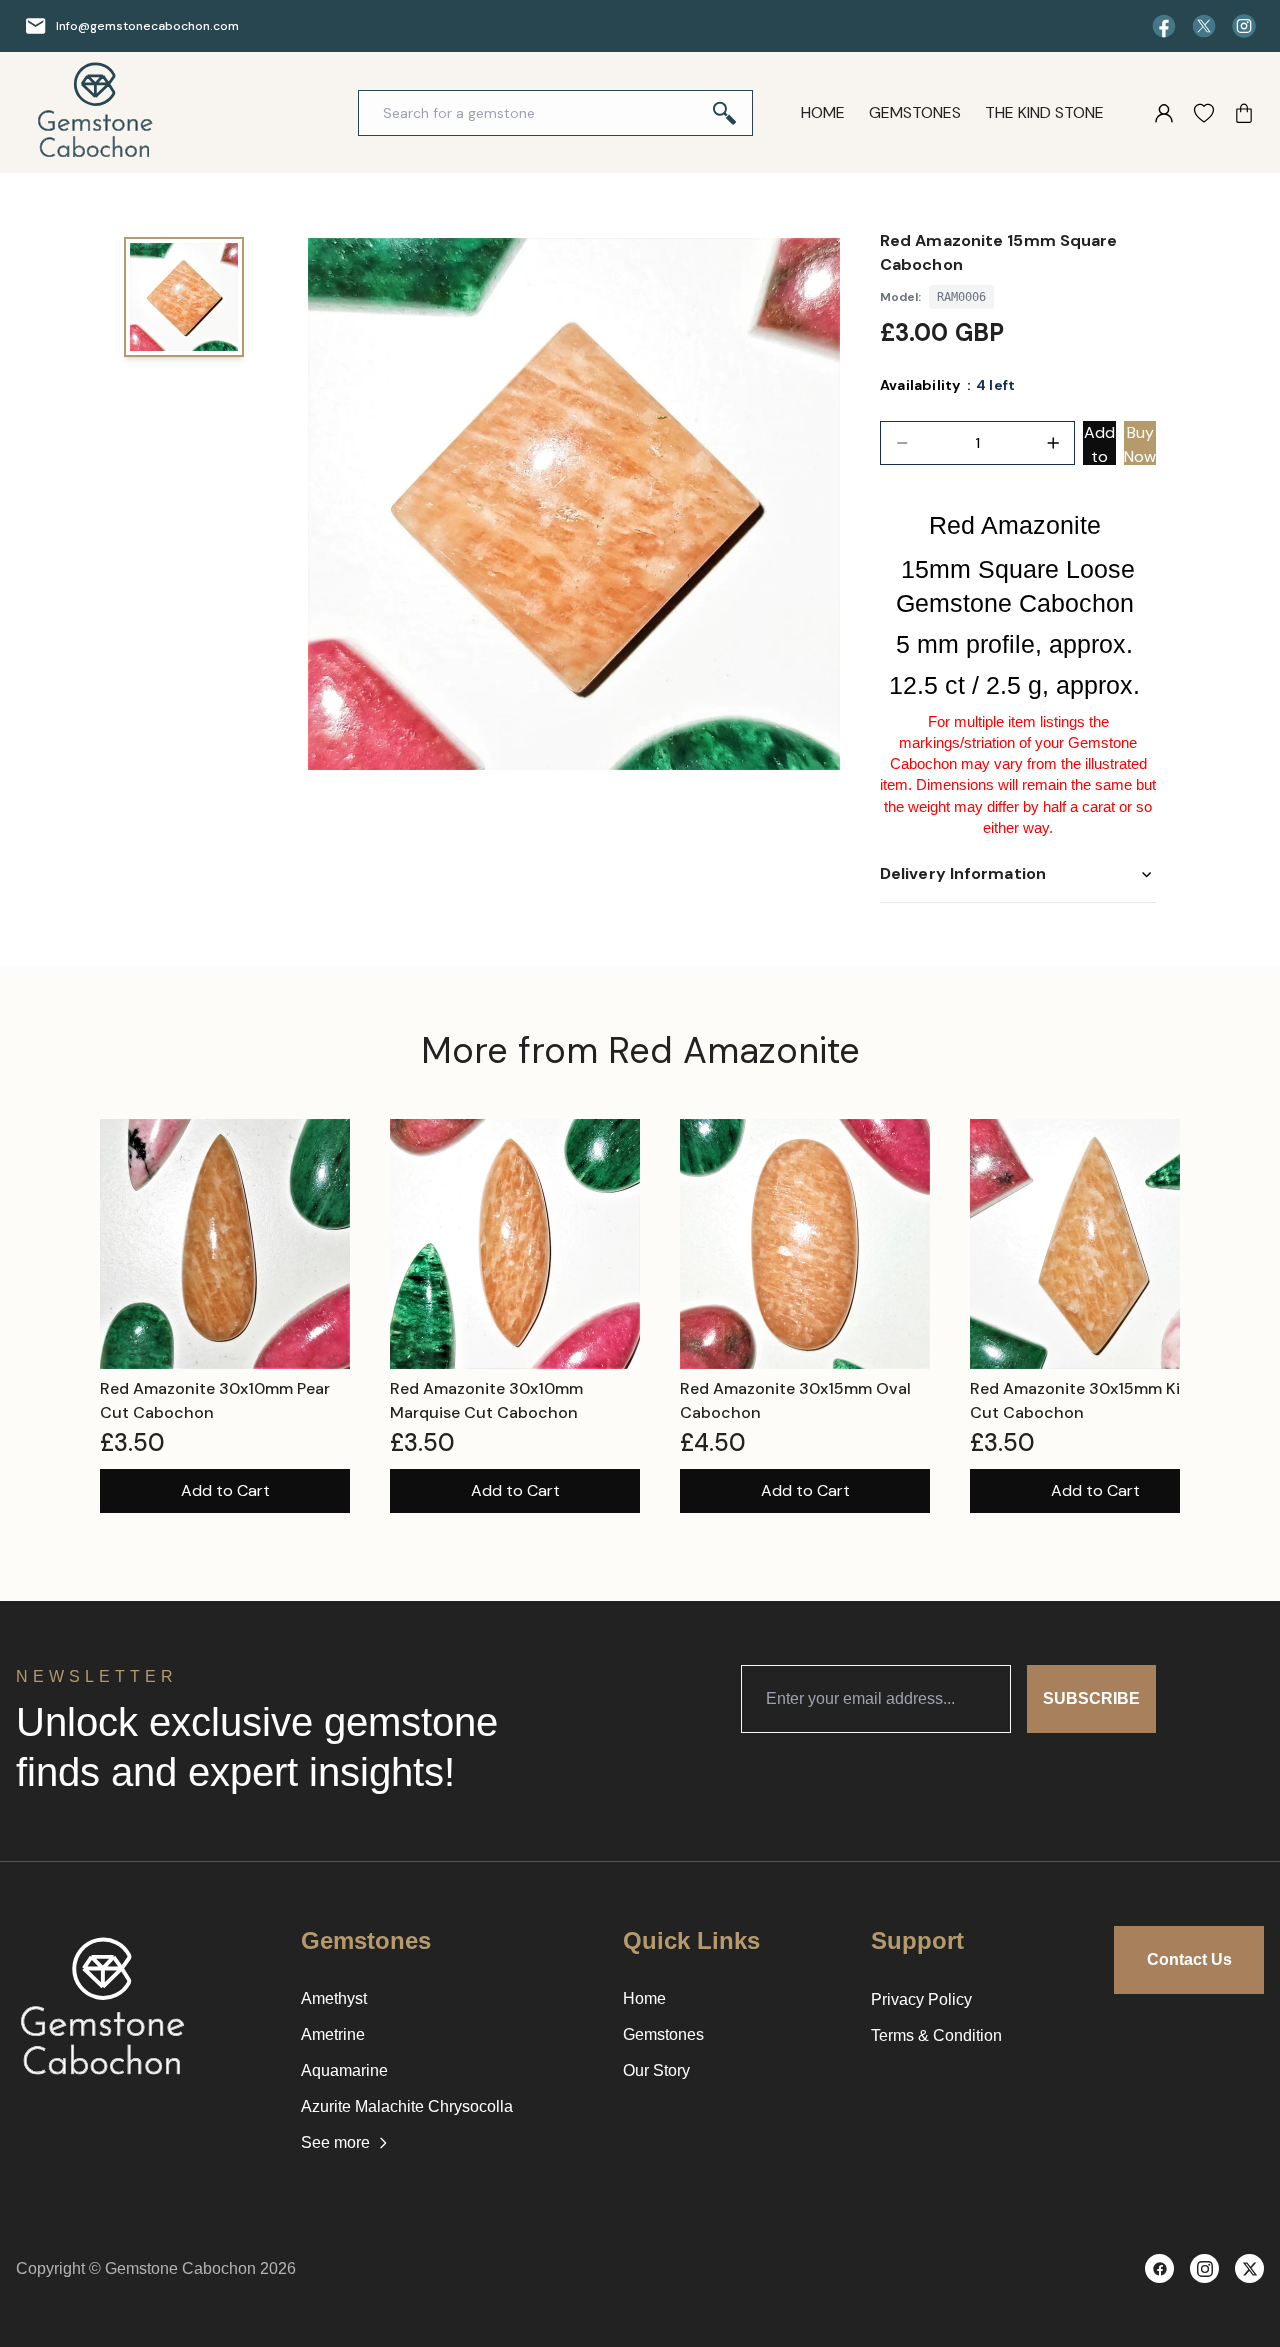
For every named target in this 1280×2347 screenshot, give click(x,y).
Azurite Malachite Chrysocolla (407, 2106)
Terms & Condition (936, 2035)
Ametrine (333, 2034)
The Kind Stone (1044, 112)
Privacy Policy (921, 1999)
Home (823, 112)
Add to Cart (225, 1490)
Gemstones (915, 112)
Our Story (656, 2070)
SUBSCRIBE (1091, 1698)
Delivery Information (963, 873)
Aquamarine (344, 2070)
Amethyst (334, 1998)
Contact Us (1189, 1959)
